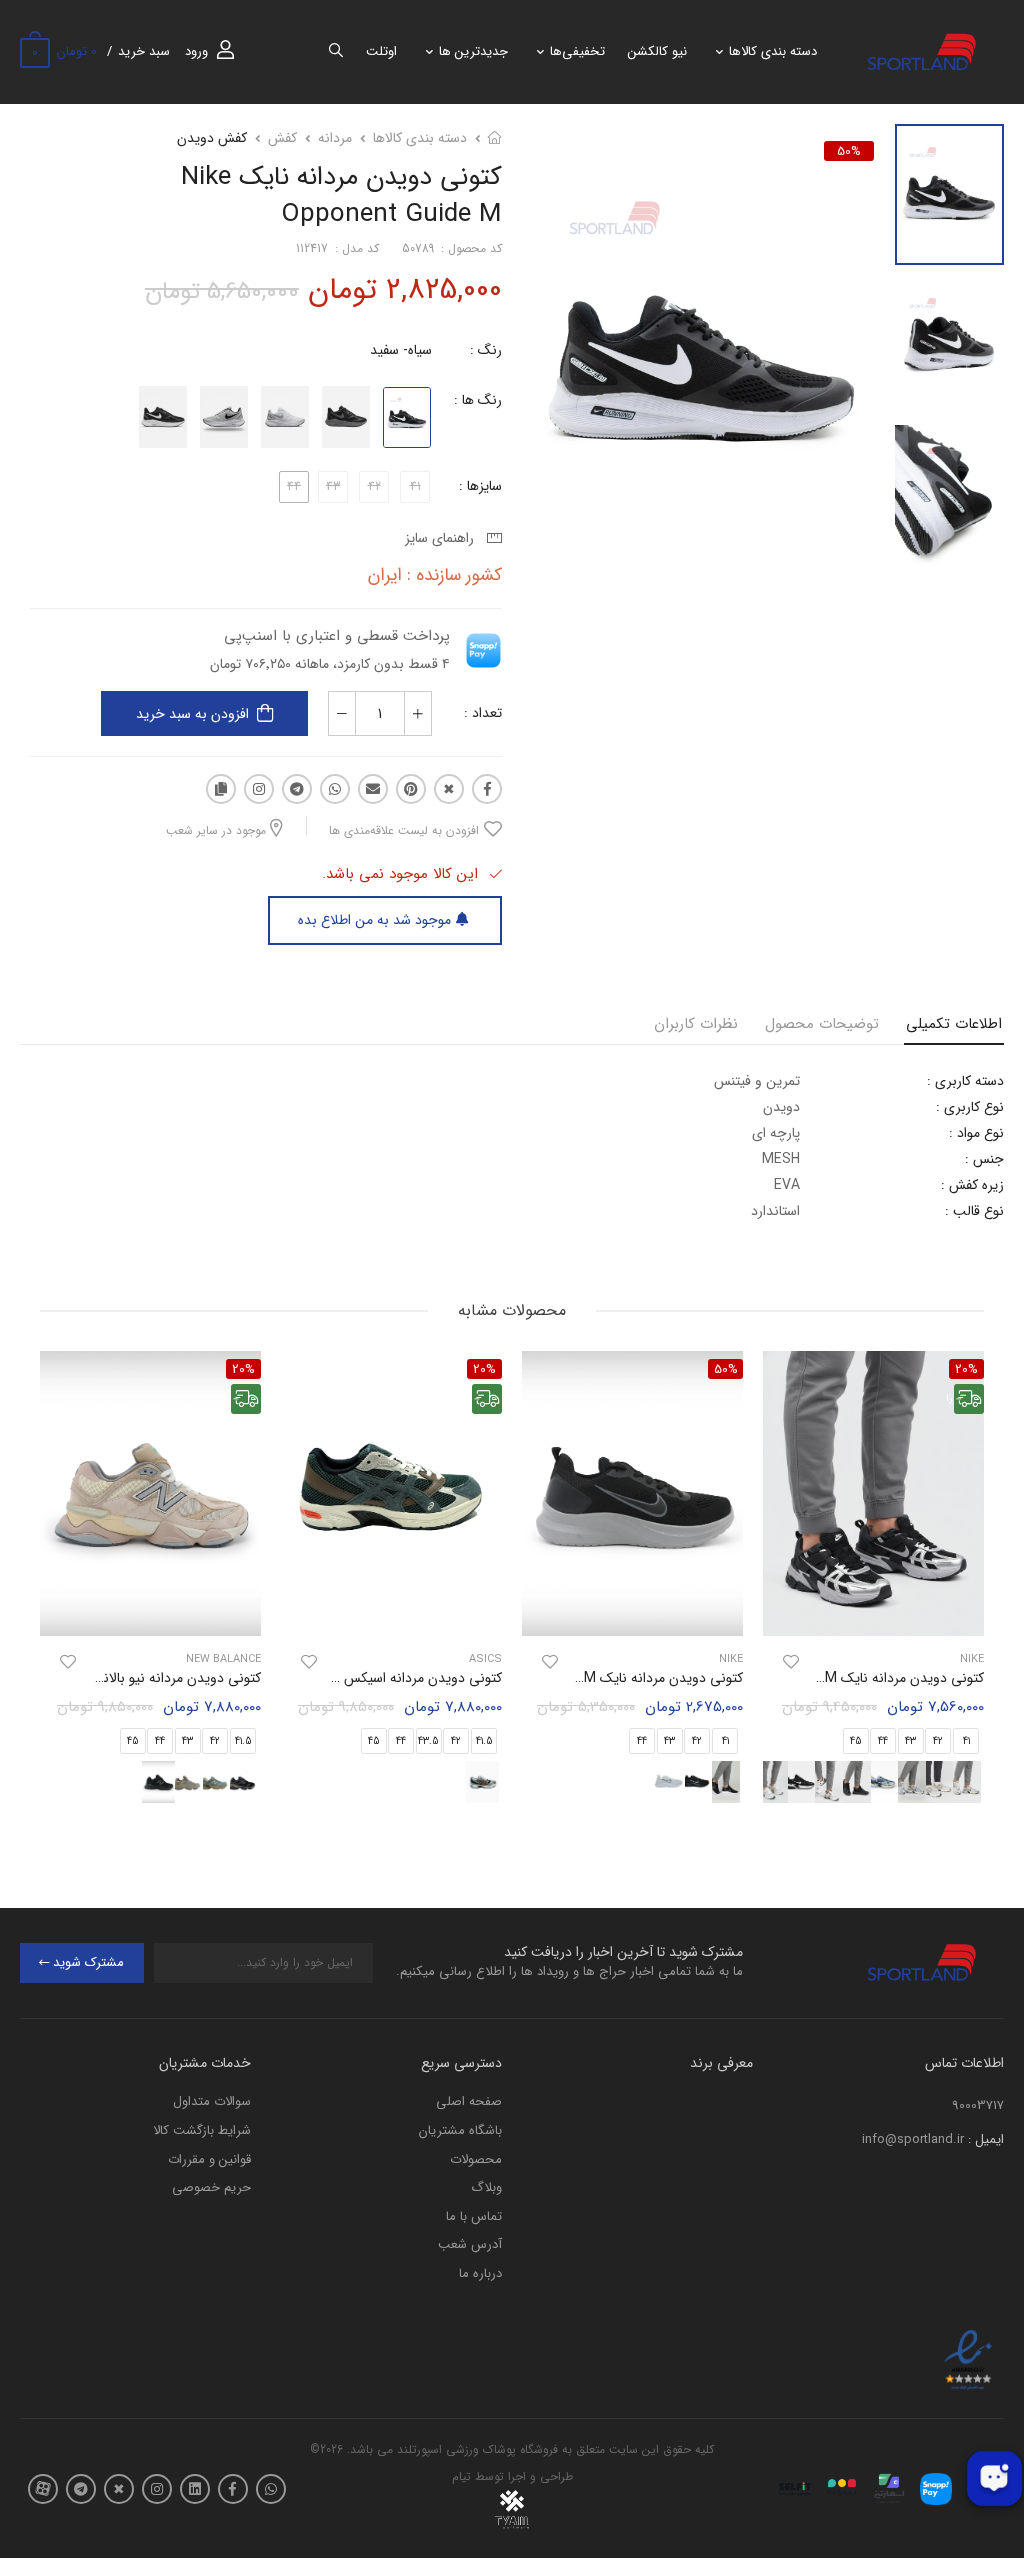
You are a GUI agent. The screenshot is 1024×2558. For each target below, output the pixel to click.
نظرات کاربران (696, 1024)
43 (910, 1741)
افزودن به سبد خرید (192, 714)
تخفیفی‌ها (577, 52)
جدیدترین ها (473, 52)
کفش (282, 138)
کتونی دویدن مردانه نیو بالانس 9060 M (151, 1678)
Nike (731, 1659)
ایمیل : (986, 2139)
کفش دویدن (212, 138)
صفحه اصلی (469, 2101)
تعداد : (483, 713)
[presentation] (969, 1584)
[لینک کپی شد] (221, 789)
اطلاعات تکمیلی (954, 1024)
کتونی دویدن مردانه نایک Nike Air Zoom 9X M (606, 1678)
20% (484, 1369)
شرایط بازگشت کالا (202, 2130)
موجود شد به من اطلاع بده (374, 920)
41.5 (484, 1741)
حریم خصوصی (211, 2187)
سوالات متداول (212, 2101)
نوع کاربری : (970, 1107)
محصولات (476, 2159)
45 (856, 1741)
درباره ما (480, 2273)
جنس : (984, 1159)
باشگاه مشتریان (460, 2130)
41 (725, 1741)
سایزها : (480, 486)
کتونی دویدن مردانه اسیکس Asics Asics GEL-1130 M (348, 1678)
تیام (461, 2476)
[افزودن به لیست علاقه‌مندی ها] (791, 1662)
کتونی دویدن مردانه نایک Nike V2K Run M (861, 1678)
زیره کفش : (972, 1185)
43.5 (428, 1741)
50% (849, 151)
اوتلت (381, 52)
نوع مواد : (976, 1133)
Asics (485, 1659)
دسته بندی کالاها (773, 52)
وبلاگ (486, 2187)
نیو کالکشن (657, 52)
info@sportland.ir (913, 2139)
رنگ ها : (478, 400)
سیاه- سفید (401, 350)
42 (938, 1741)
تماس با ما (474, 2216)
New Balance (223, 1659)
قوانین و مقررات (209, 2159)
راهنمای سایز (443, 538)
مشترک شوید (88, 1962)
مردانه (335, 138)
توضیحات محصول (822, 1024)
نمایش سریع (874, 1612)
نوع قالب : (974, 1211)
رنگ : (486, 350)
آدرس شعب (470, 2244)
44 (883, 1741)
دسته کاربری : (965, 1081)
